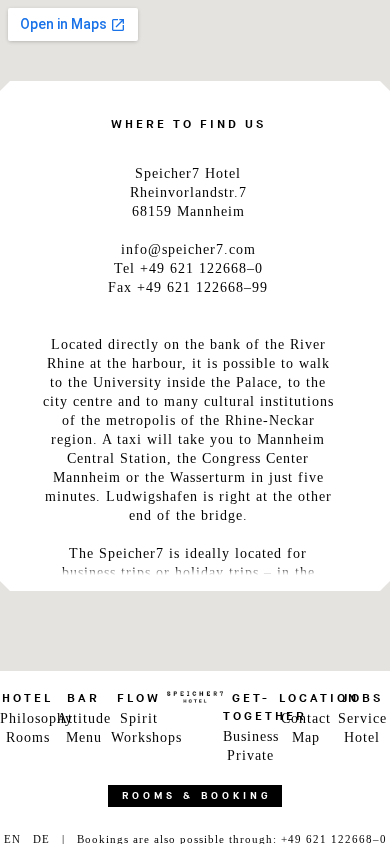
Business (251, 736)
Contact (306, 718)
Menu (84, 737)
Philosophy (28, 718)
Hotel (362, 737)
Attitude (84, 718)
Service (362, 718)
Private (250, 755)
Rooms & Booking (197, 796)
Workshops (139, 737)
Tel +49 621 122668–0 (188, 268)
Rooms (28, 737)
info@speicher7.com (188, 249)
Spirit (139, 718)
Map (306, 737)
